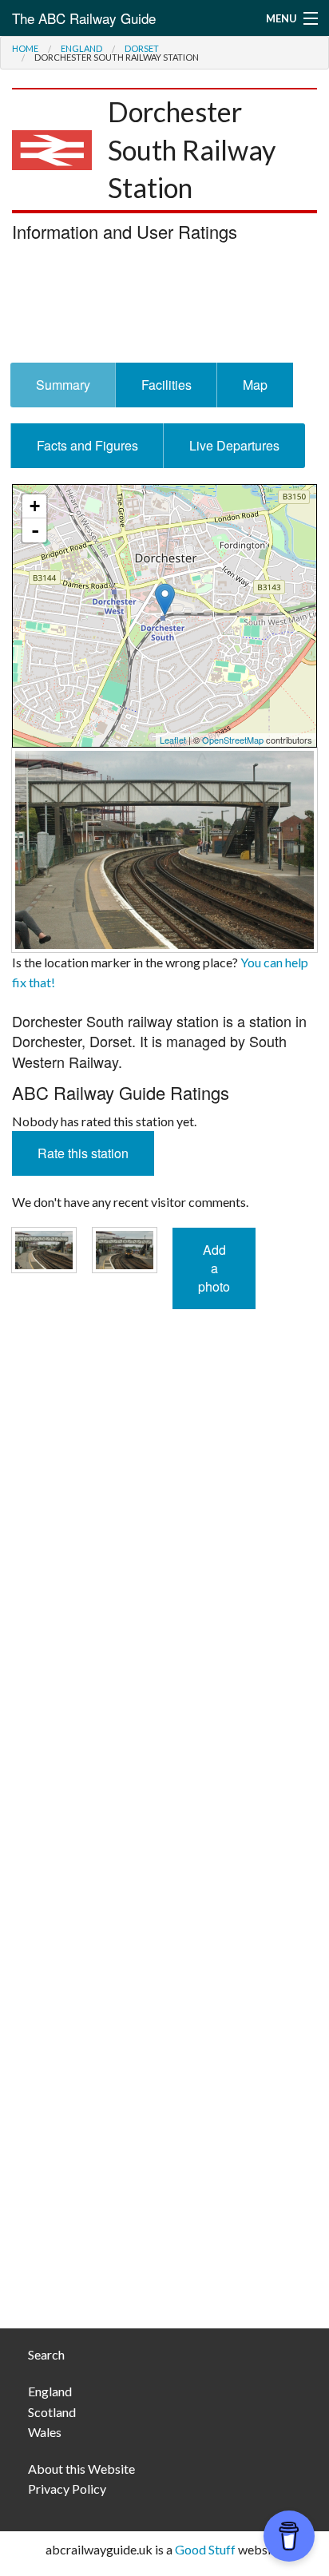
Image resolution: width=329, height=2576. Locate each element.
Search (46, 2354)
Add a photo (214, 1268)
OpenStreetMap (233, 740)
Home (25, 48)
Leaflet (173, 740)
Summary (63, 385)
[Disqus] (164, 1672)
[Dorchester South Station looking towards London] (164, 848)
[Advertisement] (164, 307)
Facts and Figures (87, 445)
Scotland (52, 2412)
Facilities (166, 385)
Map (255, 385)
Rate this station (83, 1153)
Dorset (142, 48)
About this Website (81, 2469)
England (81, 48)
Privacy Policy (67, 2489)
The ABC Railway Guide (84, 18)
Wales (45, 2432)
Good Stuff (205, 2549)
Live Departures (234, 445)
